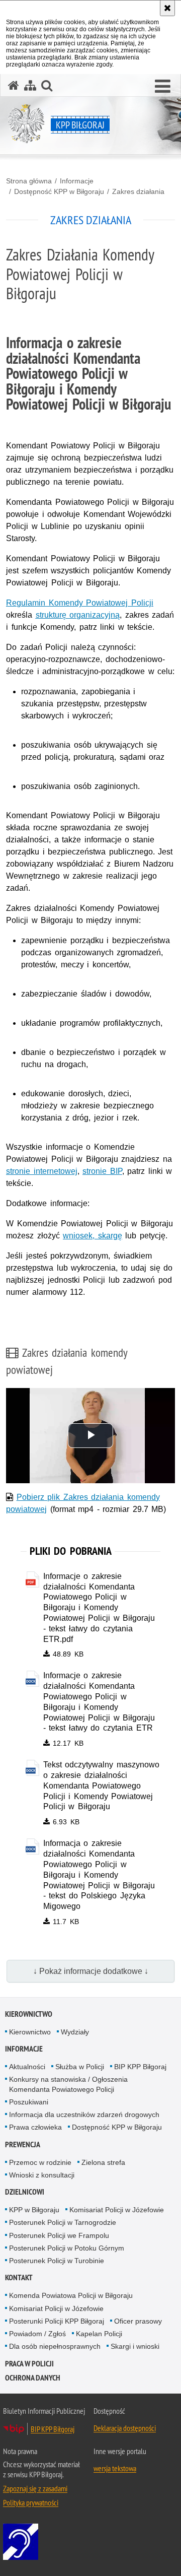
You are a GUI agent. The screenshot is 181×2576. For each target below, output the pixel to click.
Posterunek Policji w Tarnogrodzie (63, 2222)
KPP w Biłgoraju (34, 2210)
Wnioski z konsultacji (42, 2175)
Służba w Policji (80, 2067)
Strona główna (29, 181)
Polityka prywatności (31, 2502)
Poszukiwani (29, 2102)
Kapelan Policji (99, 2334)
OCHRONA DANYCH (33, 2378)
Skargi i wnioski (135, 2346)
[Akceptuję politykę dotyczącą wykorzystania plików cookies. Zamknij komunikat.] (167, 8)
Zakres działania (138, 191)
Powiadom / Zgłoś (37, 2334)
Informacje (77, 181)
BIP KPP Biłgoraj (140, 2067)
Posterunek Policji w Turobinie (57, 2261)
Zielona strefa (103, 2162)
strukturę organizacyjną (78, 615)
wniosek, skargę (93, 1236)
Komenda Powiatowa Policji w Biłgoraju (71, 2295)
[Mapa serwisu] (30, 85)
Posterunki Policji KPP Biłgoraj (57, 2321)
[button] (163, 87)
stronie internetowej (42, 1171)
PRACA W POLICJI (29, 2364)
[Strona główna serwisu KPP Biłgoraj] (14, 85)
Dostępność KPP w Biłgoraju (59, 191)
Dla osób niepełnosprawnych (55, 2346)
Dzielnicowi (25, 2192)
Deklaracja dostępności (125, 2428)
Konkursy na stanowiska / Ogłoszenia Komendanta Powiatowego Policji (68, 2084)
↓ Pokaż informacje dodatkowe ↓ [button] (91, 1971)
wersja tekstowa (115, 2468)
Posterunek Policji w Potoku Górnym (67, 2248)
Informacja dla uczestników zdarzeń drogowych (84, 2115)
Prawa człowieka (35, 2127)
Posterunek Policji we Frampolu (59, 2235)
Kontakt (19, 2277)
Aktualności (27, 2067)
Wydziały (75, 2032)
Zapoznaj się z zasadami (35, 2488)
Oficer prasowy (138, 2321)
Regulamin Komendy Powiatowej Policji (80, 603)
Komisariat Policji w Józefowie (117, 2210)
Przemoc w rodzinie (40, 2162)
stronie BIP (102, 1171)
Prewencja (23, 2144)
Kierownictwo (29, 2014)
